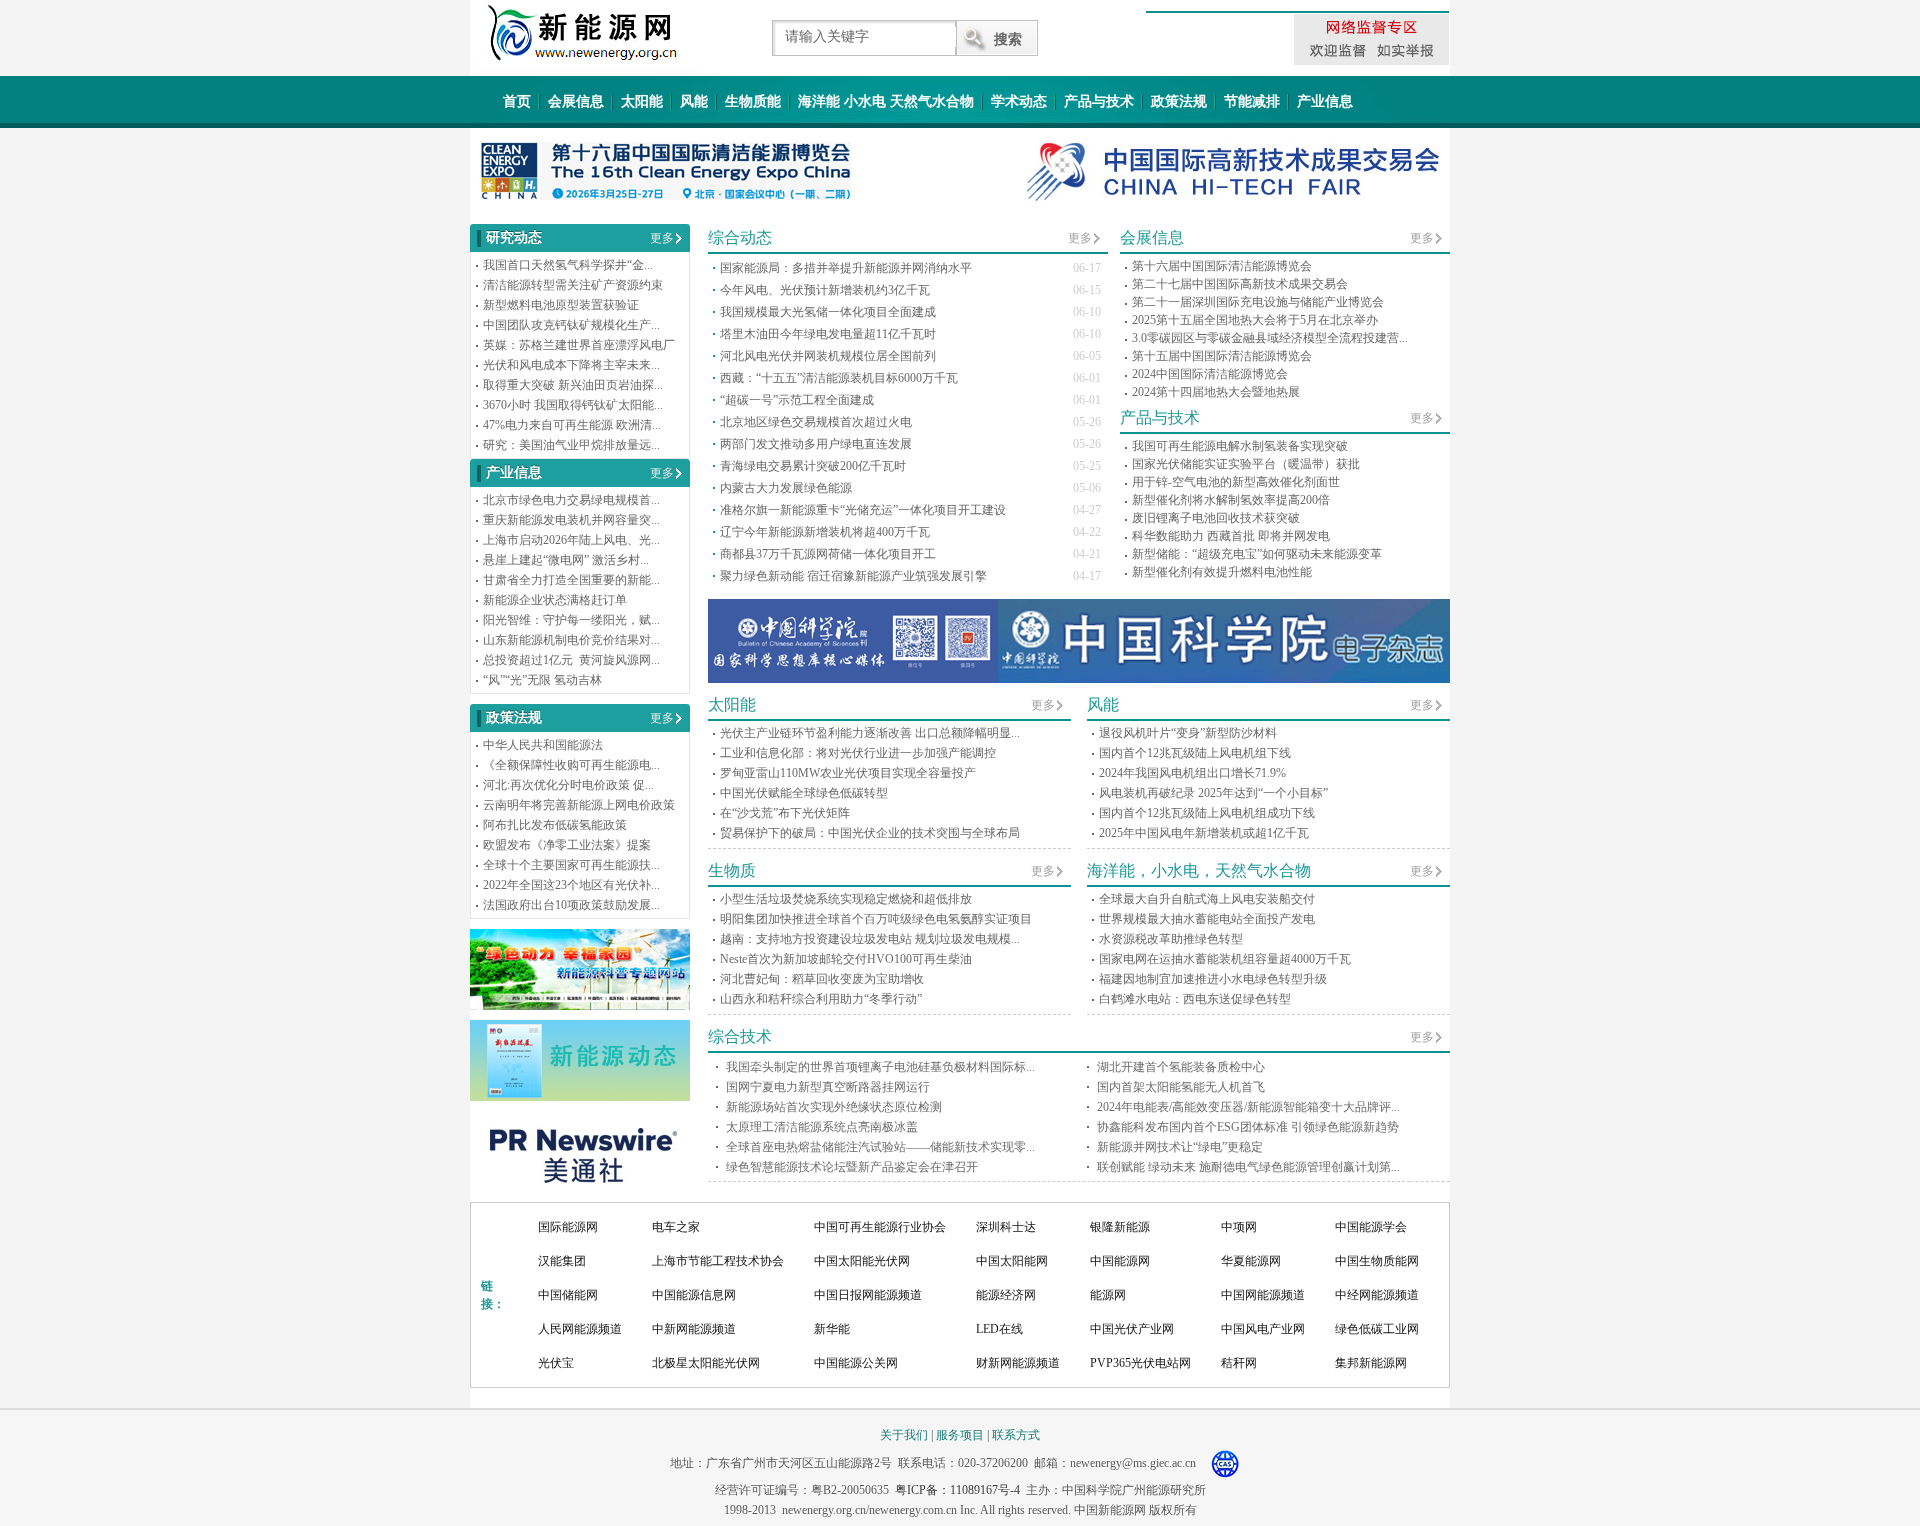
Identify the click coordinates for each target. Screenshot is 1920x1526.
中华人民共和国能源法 (543, 745)
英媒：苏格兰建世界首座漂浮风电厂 (579, 345)
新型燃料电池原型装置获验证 (561, 305)
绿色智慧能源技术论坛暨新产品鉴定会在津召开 (852, 1167)
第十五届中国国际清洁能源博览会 (1222, 356)
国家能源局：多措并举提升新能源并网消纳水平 (846, 268)
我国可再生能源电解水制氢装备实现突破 (1240, 446)
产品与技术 (1099, 101)
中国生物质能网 (1377, 1261)
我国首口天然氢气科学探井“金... (568, 265)
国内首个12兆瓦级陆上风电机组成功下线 (1207, 813)
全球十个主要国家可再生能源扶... (571, 865)
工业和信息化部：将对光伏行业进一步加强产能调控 (858, 753)
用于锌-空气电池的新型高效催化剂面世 (1236, 482)
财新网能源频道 (1018, 1363)
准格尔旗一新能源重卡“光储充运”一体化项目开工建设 (863, 510)
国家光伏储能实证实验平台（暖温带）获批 (1246, 464)
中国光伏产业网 (1132, 1329)
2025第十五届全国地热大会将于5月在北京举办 (1255, 320)
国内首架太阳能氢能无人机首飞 (1181, 1087)
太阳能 (642, 101)
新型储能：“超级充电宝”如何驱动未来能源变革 (1257, 554)
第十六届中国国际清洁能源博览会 (1222, 266)
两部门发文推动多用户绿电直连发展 (816, 444)
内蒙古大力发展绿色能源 (786, 488)
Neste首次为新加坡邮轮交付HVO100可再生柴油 (846, 959)
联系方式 (1016, 1435)
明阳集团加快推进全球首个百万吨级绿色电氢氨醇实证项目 (876, 919)
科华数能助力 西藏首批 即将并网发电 (1231, 536)
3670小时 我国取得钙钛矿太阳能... (573, 405)
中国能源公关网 (856, 1363)
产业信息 (1325, 101)
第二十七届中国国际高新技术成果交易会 (1240, 284)
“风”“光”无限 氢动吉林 (542, 680)
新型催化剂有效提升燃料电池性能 (1222, 572)
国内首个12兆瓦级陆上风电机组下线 (1195, 753)
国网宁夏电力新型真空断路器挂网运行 (828, 1087)
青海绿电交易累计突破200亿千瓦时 (813, 466)
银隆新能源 (1120, 1227)
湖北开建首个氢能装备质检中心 (1181, 1067)
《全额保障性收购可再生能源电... (571, 765)
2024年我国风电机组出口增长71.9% (1192, 773)
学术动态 (1019, 101)
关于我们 (904, 1435)
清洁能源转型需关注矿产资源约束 (573, 285)
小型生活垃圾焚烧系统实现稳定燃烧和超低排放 (846, 899)
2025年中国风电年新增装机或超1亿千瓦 (1204, 833)
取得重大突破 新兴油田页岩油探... (573, 385)
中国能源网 (1120, 1261)
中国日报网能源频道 (868, 1295)
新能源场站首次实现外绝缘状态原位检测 (834, 1107)
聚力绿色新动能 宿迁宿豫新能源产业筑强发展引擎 (853, 576)
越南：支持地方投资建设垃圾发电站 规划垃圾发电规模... (870, 939)
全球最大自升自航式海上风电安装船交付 (1207, 899)
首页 (517, 101)
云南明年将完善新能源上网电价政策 (579, 805)
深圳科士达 (1006, 1227)
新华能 (832, 1329)
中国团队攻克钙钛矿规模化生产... (571, 325)
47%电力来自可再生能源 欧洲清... (572, 425)
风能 (694, 101)
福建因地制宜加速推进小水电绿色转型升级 (1213, 979)
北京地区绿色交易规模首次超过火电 (816, 422)
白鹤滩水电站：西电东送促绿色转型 (1195, 999)
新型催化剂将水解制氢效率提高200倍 (1231, 500)
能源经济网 (1006, 1295)
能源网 (1108, 1295)
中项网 (1239, 1227)
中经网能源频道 (1377, 1295)
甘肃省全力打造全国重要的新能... (571, 580)
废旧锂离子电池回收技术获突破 (1216, 518)
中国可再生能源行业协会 (880, 1227)
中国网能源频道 (1263, 1295)
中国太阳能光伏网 (862, 1261)
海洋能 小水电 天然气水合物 (886, 101)
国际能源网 (568, 1227)
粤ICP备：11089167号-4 (957, 1490)
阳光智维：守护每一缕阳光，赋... (571, 620)
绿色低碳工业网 (1377, 1329)
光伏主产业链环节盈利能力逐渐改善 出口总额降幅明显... (870, 733)
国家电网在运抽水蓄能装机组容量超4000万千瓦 (1225, 959)
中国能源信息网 (694, 1295)
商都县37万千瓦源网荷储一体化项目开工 (828, 554)
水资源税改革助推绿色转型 (1171, 939)
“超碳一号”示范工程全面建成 (797, 400)
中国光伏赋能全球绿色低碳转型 (804, 793)
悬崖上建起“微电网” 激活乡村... (566, 560)
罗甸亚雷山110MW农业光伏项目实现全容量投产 (848, 773)
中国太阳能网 (1012, 1261)
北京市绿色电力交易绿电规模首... (571, 500)
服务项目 (960, 1435)
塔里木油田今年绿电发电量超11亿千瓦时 (828, 334)
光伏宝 (556, 1363)
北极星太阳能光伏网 (706, 1363)
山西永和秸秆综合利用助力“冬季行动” (821, 999)
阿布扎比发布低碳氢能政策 (555, 825)
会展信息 (576, 101)
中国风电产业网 (1263, 1329)
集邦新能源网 (1371, 1363)
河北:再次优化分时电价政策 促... (568, 785)
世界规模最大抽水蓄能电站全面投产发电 (1207, 919)
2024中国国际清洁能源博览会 (1210, 374)
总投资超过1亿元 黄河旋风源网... (571, 660)
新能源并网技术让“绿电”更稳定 (1180, 1147)
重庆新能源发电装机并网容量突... (571, 520)
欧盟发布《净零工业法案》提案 (567, 845)
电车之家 (676, 1227)
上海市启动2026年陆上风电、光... (571, 540)
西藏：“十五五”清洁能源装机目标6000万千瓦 (839, 378)
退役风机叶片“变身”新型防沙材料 (1188, 733)
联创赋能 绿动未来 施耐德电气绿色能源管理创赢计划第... (1248, 1167)
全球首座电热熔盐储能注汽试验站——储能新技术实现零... (880, 1147)
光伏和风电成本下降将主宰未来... (571, 365)
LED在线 (999, 1329)
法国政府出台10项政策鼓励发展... (571, 905)
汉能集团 (562, 1261)
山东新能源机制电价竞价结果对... (571, 640)
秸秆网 (1239, 1363)
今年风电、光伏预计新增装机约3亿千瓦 (825, 290)
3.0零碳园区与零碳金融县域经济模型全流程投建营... (1270, 338)
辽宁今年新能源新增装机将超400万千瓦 (825, 532)
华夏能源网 (1251, 1261)
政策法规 (1179, 101)
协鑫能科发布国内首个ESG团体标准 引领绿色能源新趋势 (1248, 1127)
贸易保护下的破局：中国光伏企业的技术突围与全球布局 (870, 833)
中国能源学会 (1371, 1227)
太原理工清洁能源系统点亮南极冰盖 (822, 1127)
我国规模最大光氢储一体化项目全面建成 (828, 312)
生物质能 (753, 101)
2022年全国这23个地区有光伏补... (571, 885)
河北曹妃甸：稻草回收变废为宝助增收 (822, 979)
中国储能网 (568, 1295)
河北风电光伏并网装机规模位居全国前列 (828, 356)
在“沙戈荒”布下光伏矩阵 (785, 813)
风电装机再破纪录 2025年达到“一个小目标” (1213, 793)
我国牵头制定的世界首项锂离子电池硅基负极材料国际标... (880, 1067)
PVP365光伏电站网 (1140, 1363)
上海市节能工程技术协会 (718, 1261)
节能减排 (1252, 101)
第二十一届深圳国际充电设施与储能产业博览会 (1258, 302)
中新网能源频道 (694, 1329)
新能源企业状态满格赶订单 (555, 600)
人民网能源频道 (580, 1329)
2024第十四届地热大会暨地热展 (1216, 392)
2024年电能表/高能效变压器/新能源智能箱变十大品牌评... (1248, 1107)
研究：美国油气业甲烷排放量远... (571, 445)
